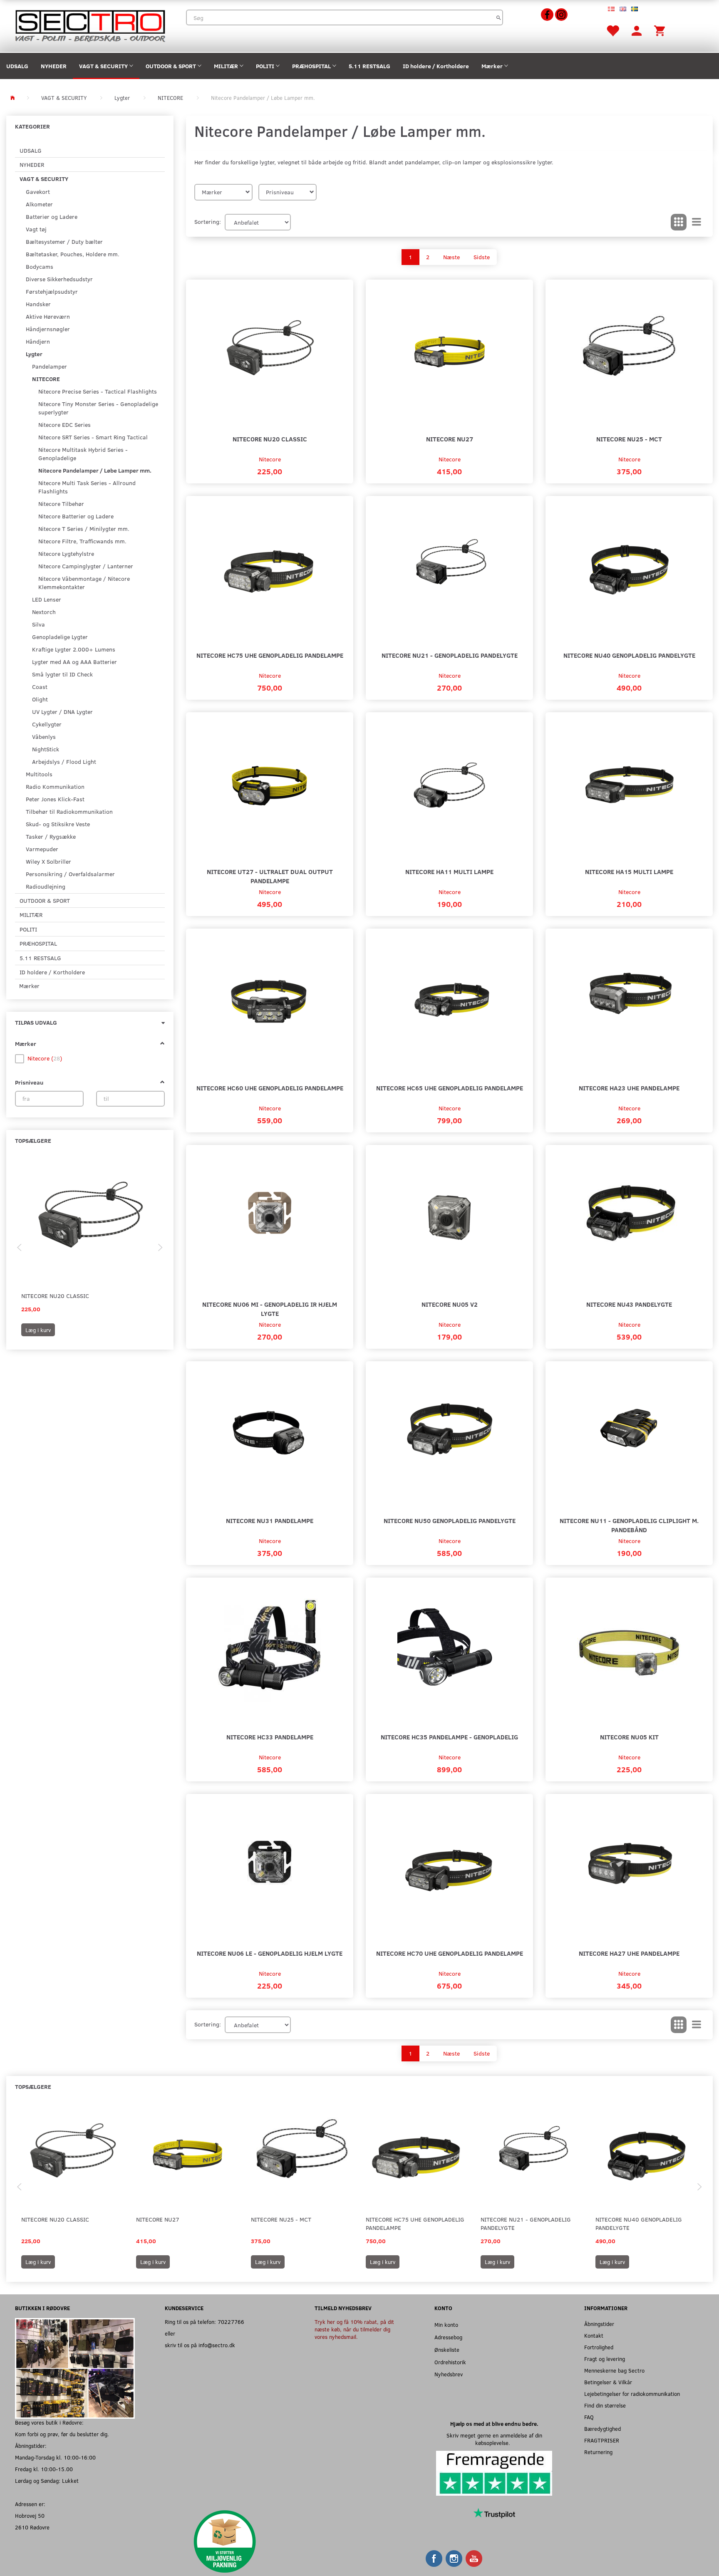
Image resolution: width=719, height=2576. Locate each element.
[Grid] (679, 222)
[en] (623, 8)
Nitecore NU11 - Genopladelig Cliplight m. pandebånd (629, 1525)
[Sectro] (90, 25)
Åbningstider (599, 2324)
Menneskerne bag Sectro (614, 2370)
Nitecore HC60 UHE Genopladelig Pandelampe (270, 1088)
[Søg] (499, 17)
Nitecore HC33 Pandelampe (270, 1737)
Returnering (598, 2452)
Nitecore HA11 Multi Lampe (449, 871)
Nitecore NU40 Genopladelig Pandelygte (629, 655)
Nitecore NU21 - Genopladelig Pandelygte (450, 655)
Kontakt (594, 2335)
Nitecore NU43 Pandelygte (629, 1304)
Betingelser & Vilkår (608, 2382)
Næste (451, 257)
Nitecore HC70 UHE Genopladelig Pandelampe (450, 1953)
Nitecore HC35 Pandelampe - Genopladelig (449, 1737)
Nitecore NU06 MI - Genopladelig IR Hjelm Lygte (270, 1309)
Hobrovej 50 (30, 2515)
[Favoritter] (612, 30)
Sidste (482, 257)
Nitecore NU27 (450, 439)
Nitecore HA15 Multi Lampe (629, 871)
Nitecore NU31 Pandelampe (270, 1520)
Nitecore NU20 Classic (55, 1296)
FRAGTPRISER (602, 2440)
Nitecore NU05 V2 (450, 1304)
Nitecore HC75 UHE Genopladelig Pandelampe (270, 655)
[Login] (637, 30)
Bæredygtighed (602, 2429)
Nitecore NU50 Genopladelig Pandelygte (450, 1520)
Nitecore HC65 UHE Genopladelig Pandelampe (450, 1088)
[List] (697, 222)
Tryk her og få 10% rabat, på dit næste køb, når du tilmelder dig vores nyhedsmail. (354, 2329)
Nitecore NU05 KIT (629, 1737)
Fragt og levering (605, 2359)
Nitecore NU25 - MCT (629, 439)
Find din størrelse (605, 2405)
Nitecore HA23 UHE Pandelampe (629, 1088)
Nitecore (270, 459)
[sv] (635, 8)
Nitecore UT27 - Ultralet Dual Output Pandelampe (270, 876)
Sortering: (208, 222)
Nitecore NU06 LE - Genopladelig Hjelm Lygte (270, 1953)
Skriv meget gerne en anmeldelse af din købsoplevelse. (494, 2439)
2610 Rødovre (32, 2527)
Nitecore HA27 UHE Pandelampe (629, 1953)
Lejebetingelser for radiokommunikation (632, 2394)
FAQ (589, 2417)
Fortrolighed (599, 2347)
